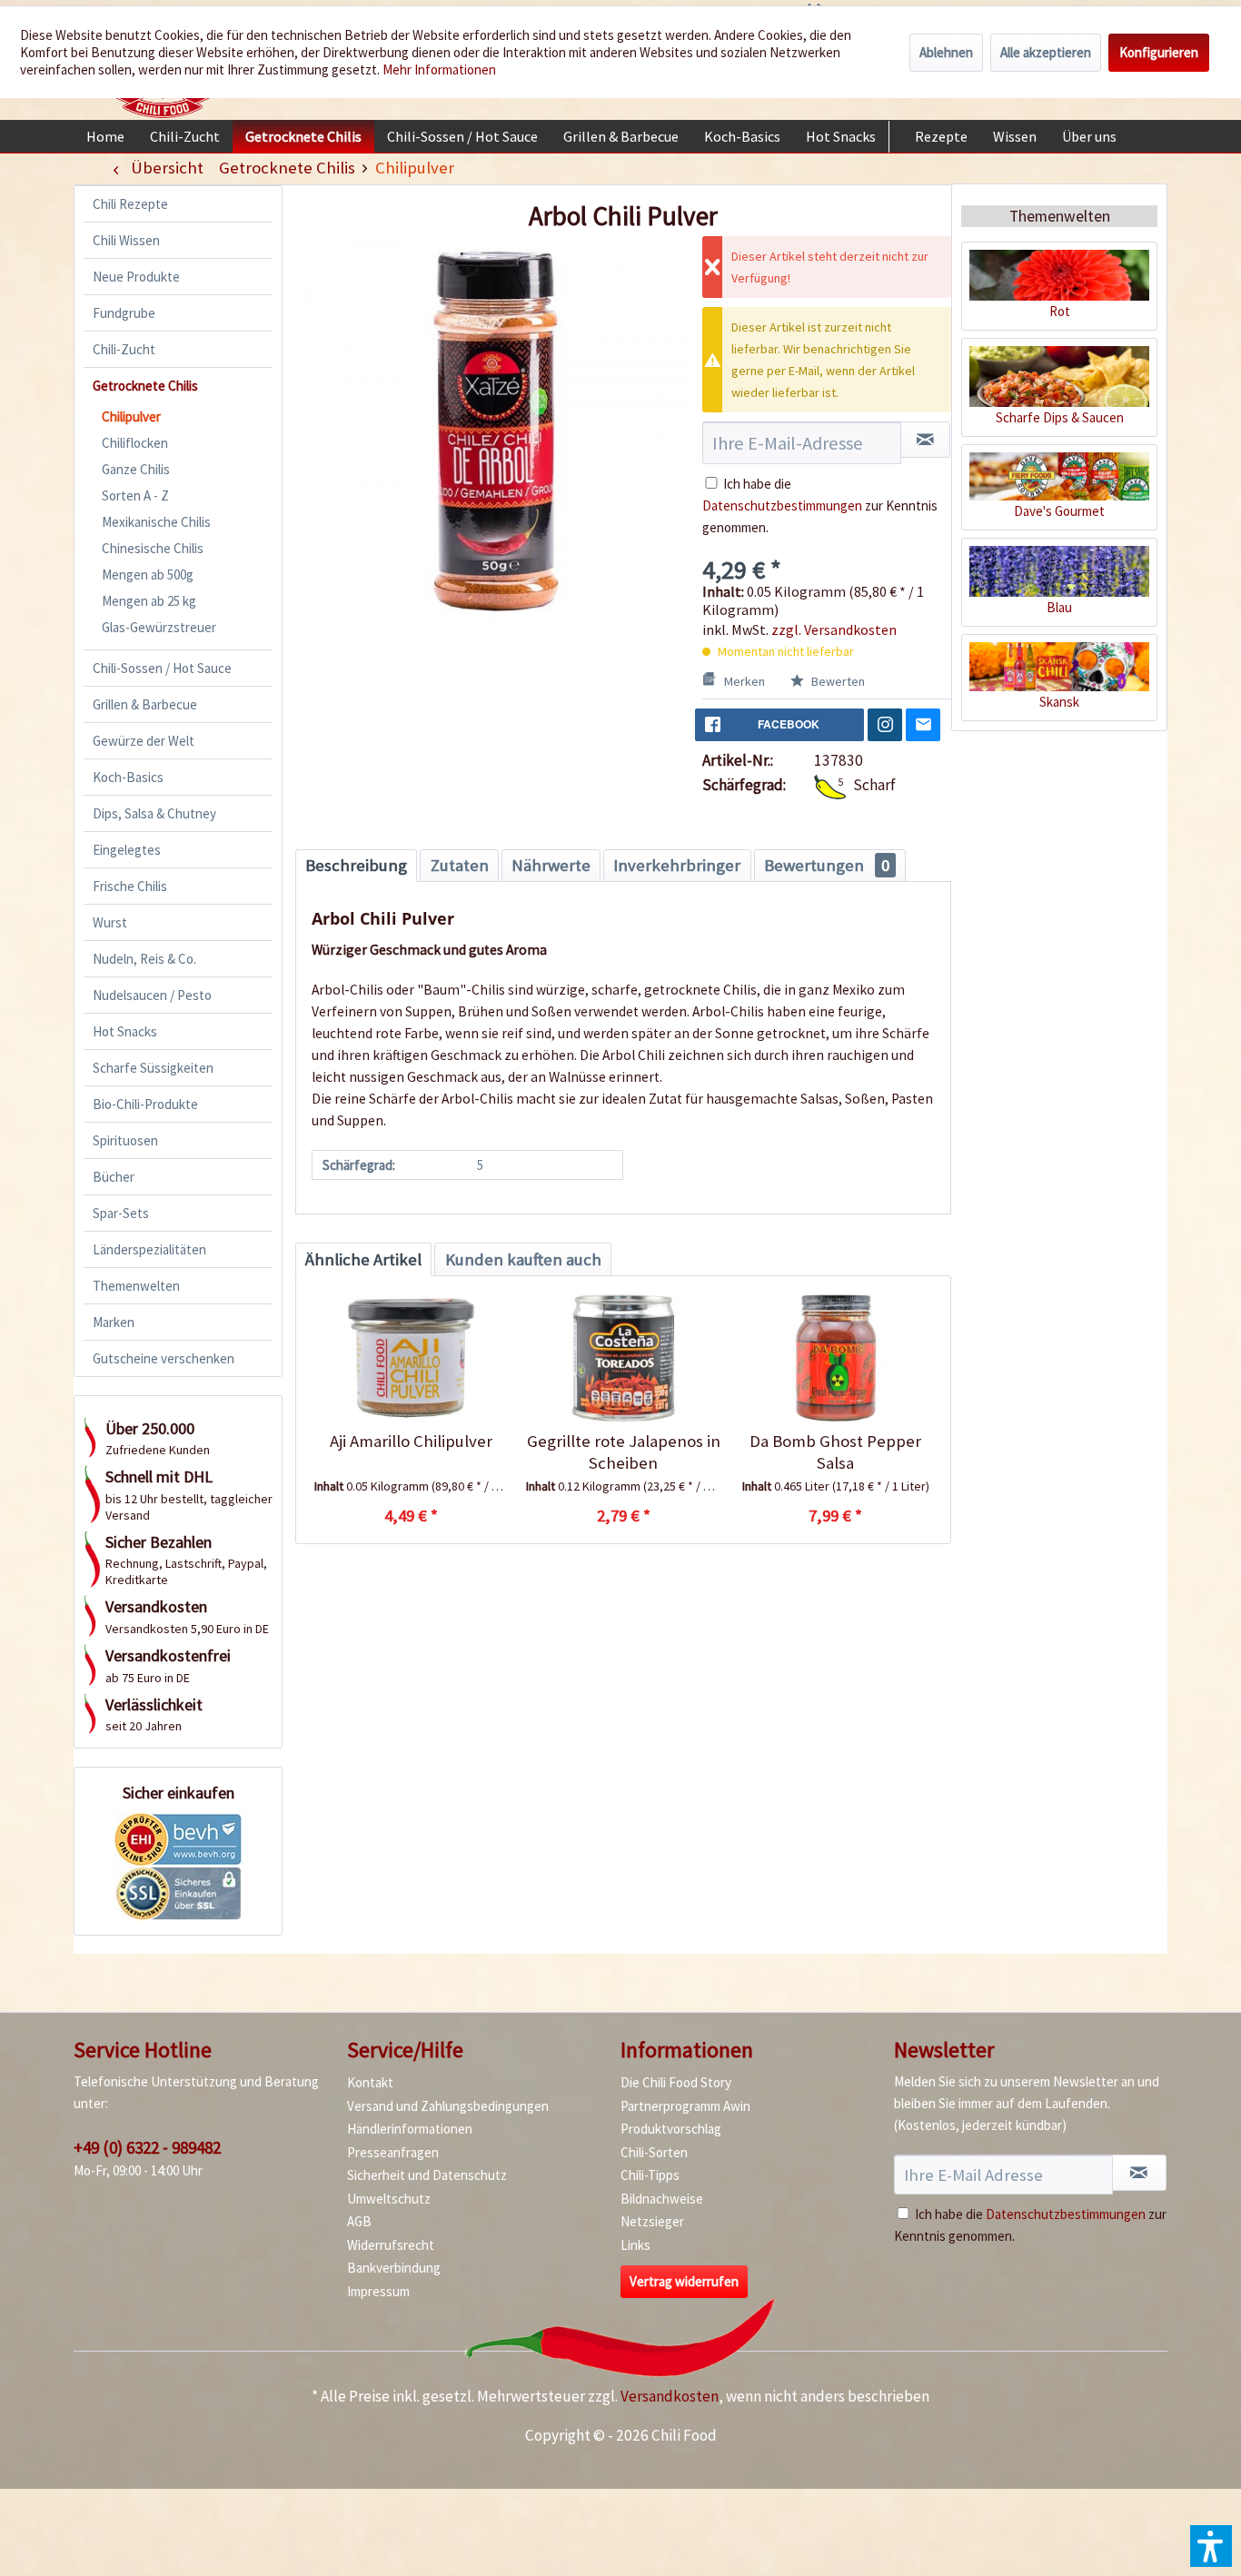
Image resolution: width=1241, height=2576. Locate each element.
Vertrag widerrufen (684, 2281)
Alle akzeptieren (1046, 52)
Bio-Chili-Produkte (145, 1104)
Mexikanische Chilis (156, 522)
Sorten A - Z (135, 495)
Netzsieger (652, 2221)
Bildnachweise (662, 2199)
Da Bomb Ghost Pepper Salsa (835, 1452)
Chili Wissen (126, 240)
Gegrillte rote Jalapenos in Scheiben (623, 1452)
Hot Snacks (125, 1031)
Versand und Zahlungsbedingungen (448, 2106)
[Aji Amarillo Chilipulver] (411, 1358)
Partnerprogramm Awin (685, 2106)
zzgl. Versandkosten (834, 629)
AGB (359, 2221)
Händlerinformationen (410, 2129)
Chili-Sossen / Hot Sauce (162, 668)
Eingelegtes (127, 850)
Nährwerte (551, 865)
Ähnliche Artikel (363, 1259)
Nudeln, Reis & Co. (144, 959)
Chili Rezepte (130, 204)
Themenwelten (136, 1286)
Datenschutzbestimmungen (782, 505)
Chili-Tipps (650, 2175)
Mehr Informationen (439, 69)
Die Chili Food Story (676, 2082)
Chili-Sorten (654, 2152)
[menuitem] (105, 136)
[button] (1211, 2546)
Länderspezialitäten (149, 1249)
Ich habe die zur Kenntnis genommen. (820, 505)
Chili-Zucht (124, 349)
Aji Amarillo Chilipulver (411, 1441)
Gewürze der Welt (144, 741)
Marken (114, 1322)
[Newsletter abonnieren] (1139, 2173)
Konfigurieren (1159, 52)
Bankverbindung (394, 2268)
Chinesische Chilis (153, 548)
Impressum (378, 2291)
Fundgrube (124, 313)
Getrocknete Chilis (145, 386)
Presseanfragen (393, 2152)
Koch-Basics (128, 777)
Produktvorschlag (671, 2129)
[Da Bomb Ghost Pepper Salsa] (835, 1358)
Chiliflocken (135, 443)
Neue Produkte (136, 277)
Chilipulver (131, 416)
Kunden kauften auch (523, 1259)
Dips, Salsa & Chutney (154, 813)
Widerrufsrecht (391, 2245)
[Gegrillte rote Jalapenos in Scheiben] (623, 1358)
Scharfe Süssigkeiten (153, 1068)
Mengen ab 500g (148, 575)
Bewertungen (827, 865)
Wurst (110, 922)
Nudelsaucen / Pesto (152, 995)
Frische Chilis (130, 886)
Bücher (114, 1177)
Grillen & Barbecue (145, 704)
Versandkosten (670, 2396)
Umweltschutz (389, 2199)
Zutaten (460, 865)
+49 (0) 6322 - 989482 (147, 2147)
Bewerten (837, 681)
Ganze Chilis (136, 469)
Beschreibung (356, 865)
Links (635, 2245)
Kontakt (370, 2082)
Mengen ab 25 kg (149, 601)
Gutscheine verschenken (164, 1358)
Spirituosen (125, 1140)
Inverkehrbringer (677, 865)
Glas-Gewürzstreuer (159, 627)
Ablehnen (946, 52)
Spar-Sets (121, 1213)
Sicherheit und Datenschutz (427, 2175)
